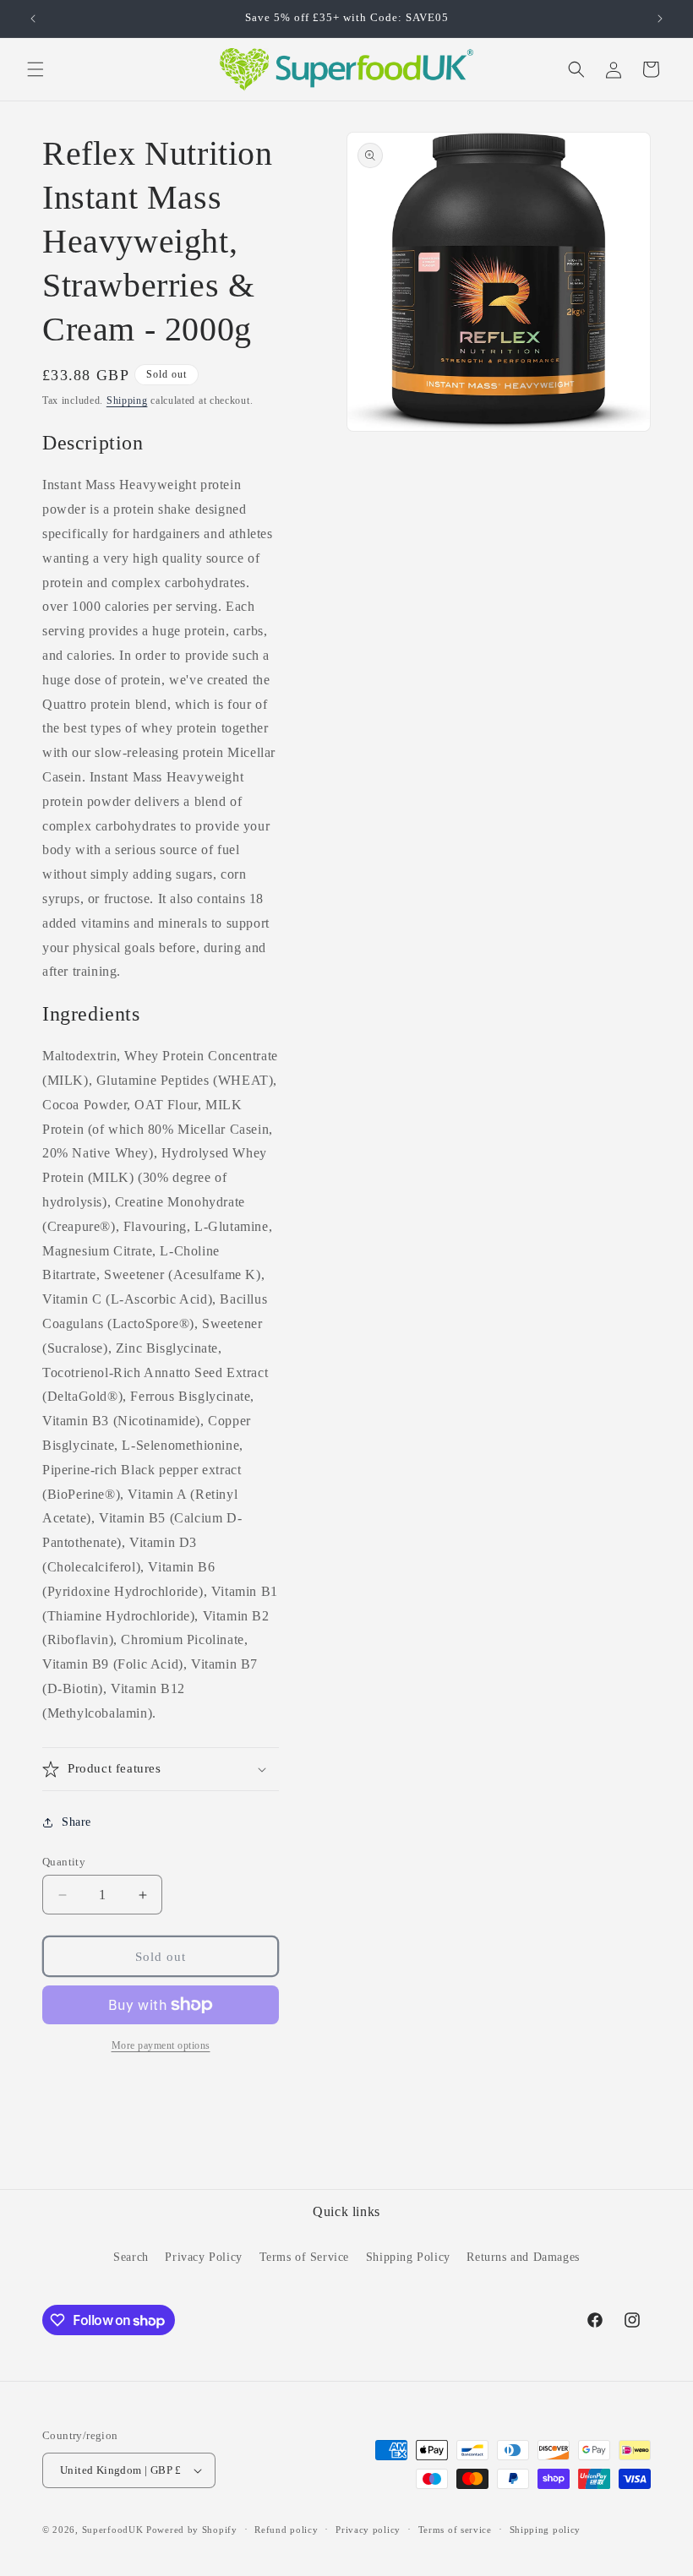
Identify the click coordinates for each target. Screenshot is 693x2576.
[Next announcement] (660, 19)
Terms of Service (305, 2257)
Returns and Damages (523, 2257)
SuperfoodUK (113, 2530)
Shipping (127, 400)
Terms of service (455, 2530)
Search (131, 2257)
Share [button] (76, 1822)
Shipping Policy (408, 2257)
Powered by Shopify (192, 2530)
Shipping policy (546, 2530)
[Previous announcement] (33, 19)
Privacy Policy (203, 2257)
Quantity (64, 1862)
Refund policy (286, 2530)
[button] (35, 69)
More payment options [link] (161, 2045)
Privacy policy (368, 2530)
